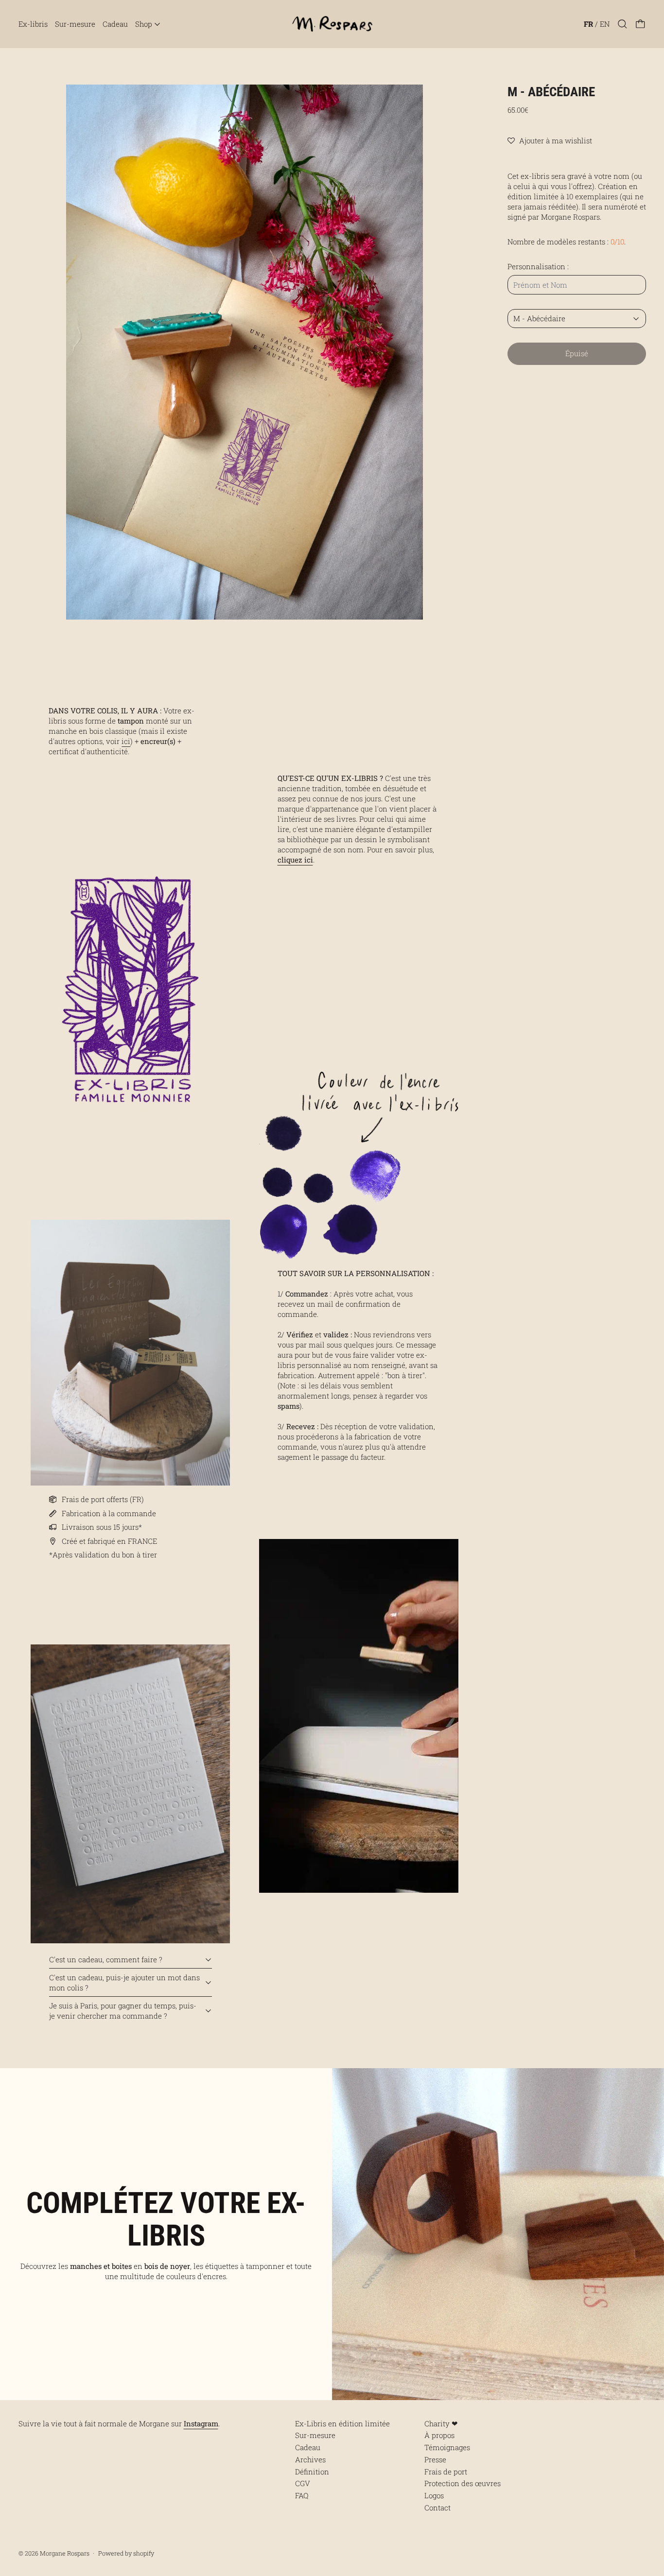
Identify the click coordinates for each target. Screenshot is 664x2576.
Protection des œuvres (463, 2483)
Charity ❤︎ (441, 2423)
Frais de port (446, 2472)
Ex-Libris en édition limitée (342, 2423)
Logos (434, 2495)
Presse (435, 2459)
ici (126, 741)
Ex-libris (33, 24)
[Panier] (640, 24)
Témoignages (447, 2447)
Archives (310, 2459)
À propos (439, 2435)
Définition (312, 2472)
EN (605, 24)
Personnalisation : (538, 266)
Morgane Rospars (65, 2553)
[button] (622, 24)
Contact (437, 2507)
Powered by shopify (126, 2553)
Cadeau (115, 24)
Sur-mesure (75, 24)
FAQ (302, 2495)
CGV (303, 2483)
